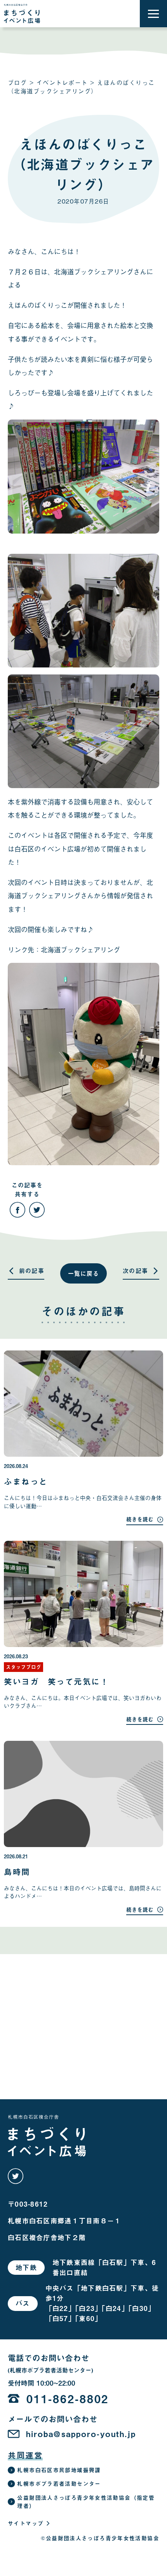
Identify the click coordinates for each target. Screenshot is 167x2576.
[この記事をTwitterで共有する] (37, 1210)
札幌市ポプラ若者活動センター (59, 2484)
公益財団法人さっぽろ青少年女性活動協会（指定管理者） (86, 2502)
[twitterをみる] (16, 2176)
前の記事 (32, 1271)
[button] (153, 14)
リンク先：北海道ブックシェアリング (64, 949)
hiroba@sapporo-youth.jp (81, 2434)
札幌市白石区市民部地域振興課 (59, 2470)
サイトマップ (26, 2523)
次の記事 (136, 1271)
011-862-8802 (68, 2399)
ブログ (17, 82)
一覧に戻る (84, 1273)
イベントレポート (62, 82)
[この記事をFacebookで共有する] (17, 1210)
